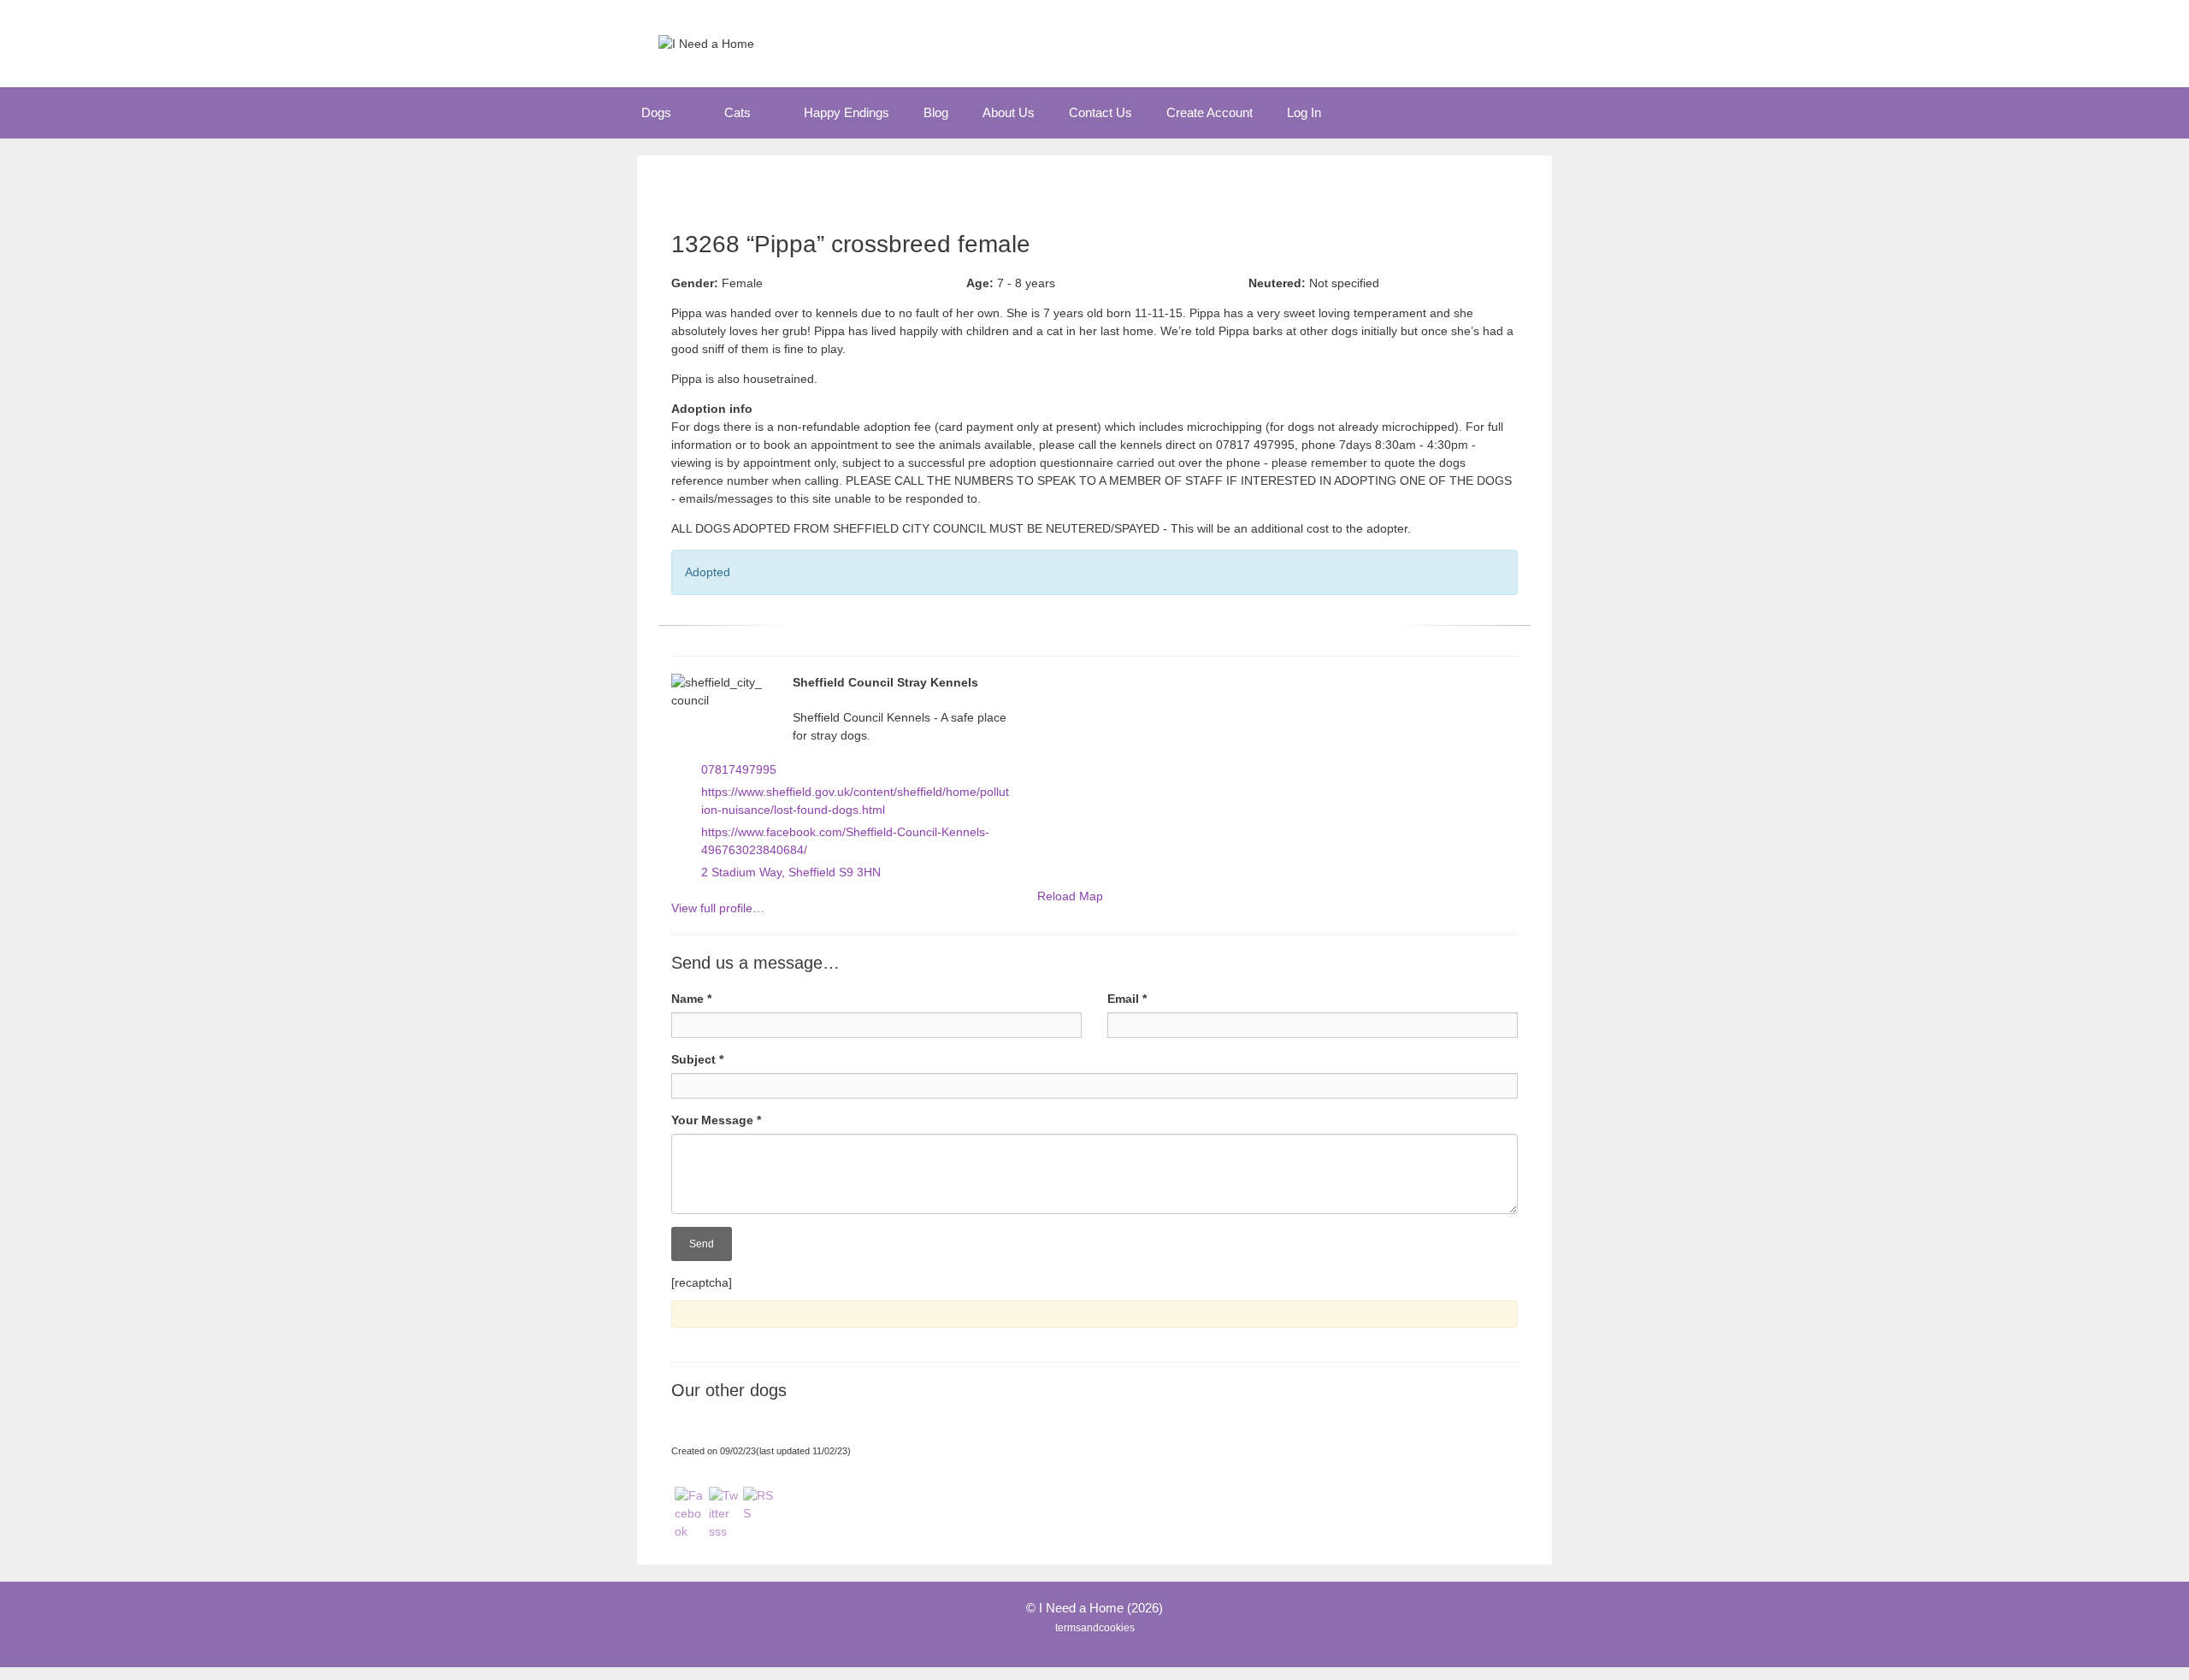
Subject (697, 1059)
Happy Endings (847, 112)
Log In (1304, 112)
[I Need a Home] (706, 43)
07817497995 (739, 769)
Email (1127, 999)
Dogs (656, 112)
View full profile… (718, 908)
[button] (689, 113)
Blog (936, 112)
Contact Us (1100, 112)
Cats (738, 112)
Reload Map (1070, 896)
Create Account (1210, 112)
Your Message (716, 1120)
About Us (1009, 112)
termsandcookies (1095, 1628)
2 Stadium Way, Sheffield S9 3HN (791, 872)
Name (691, 999)
